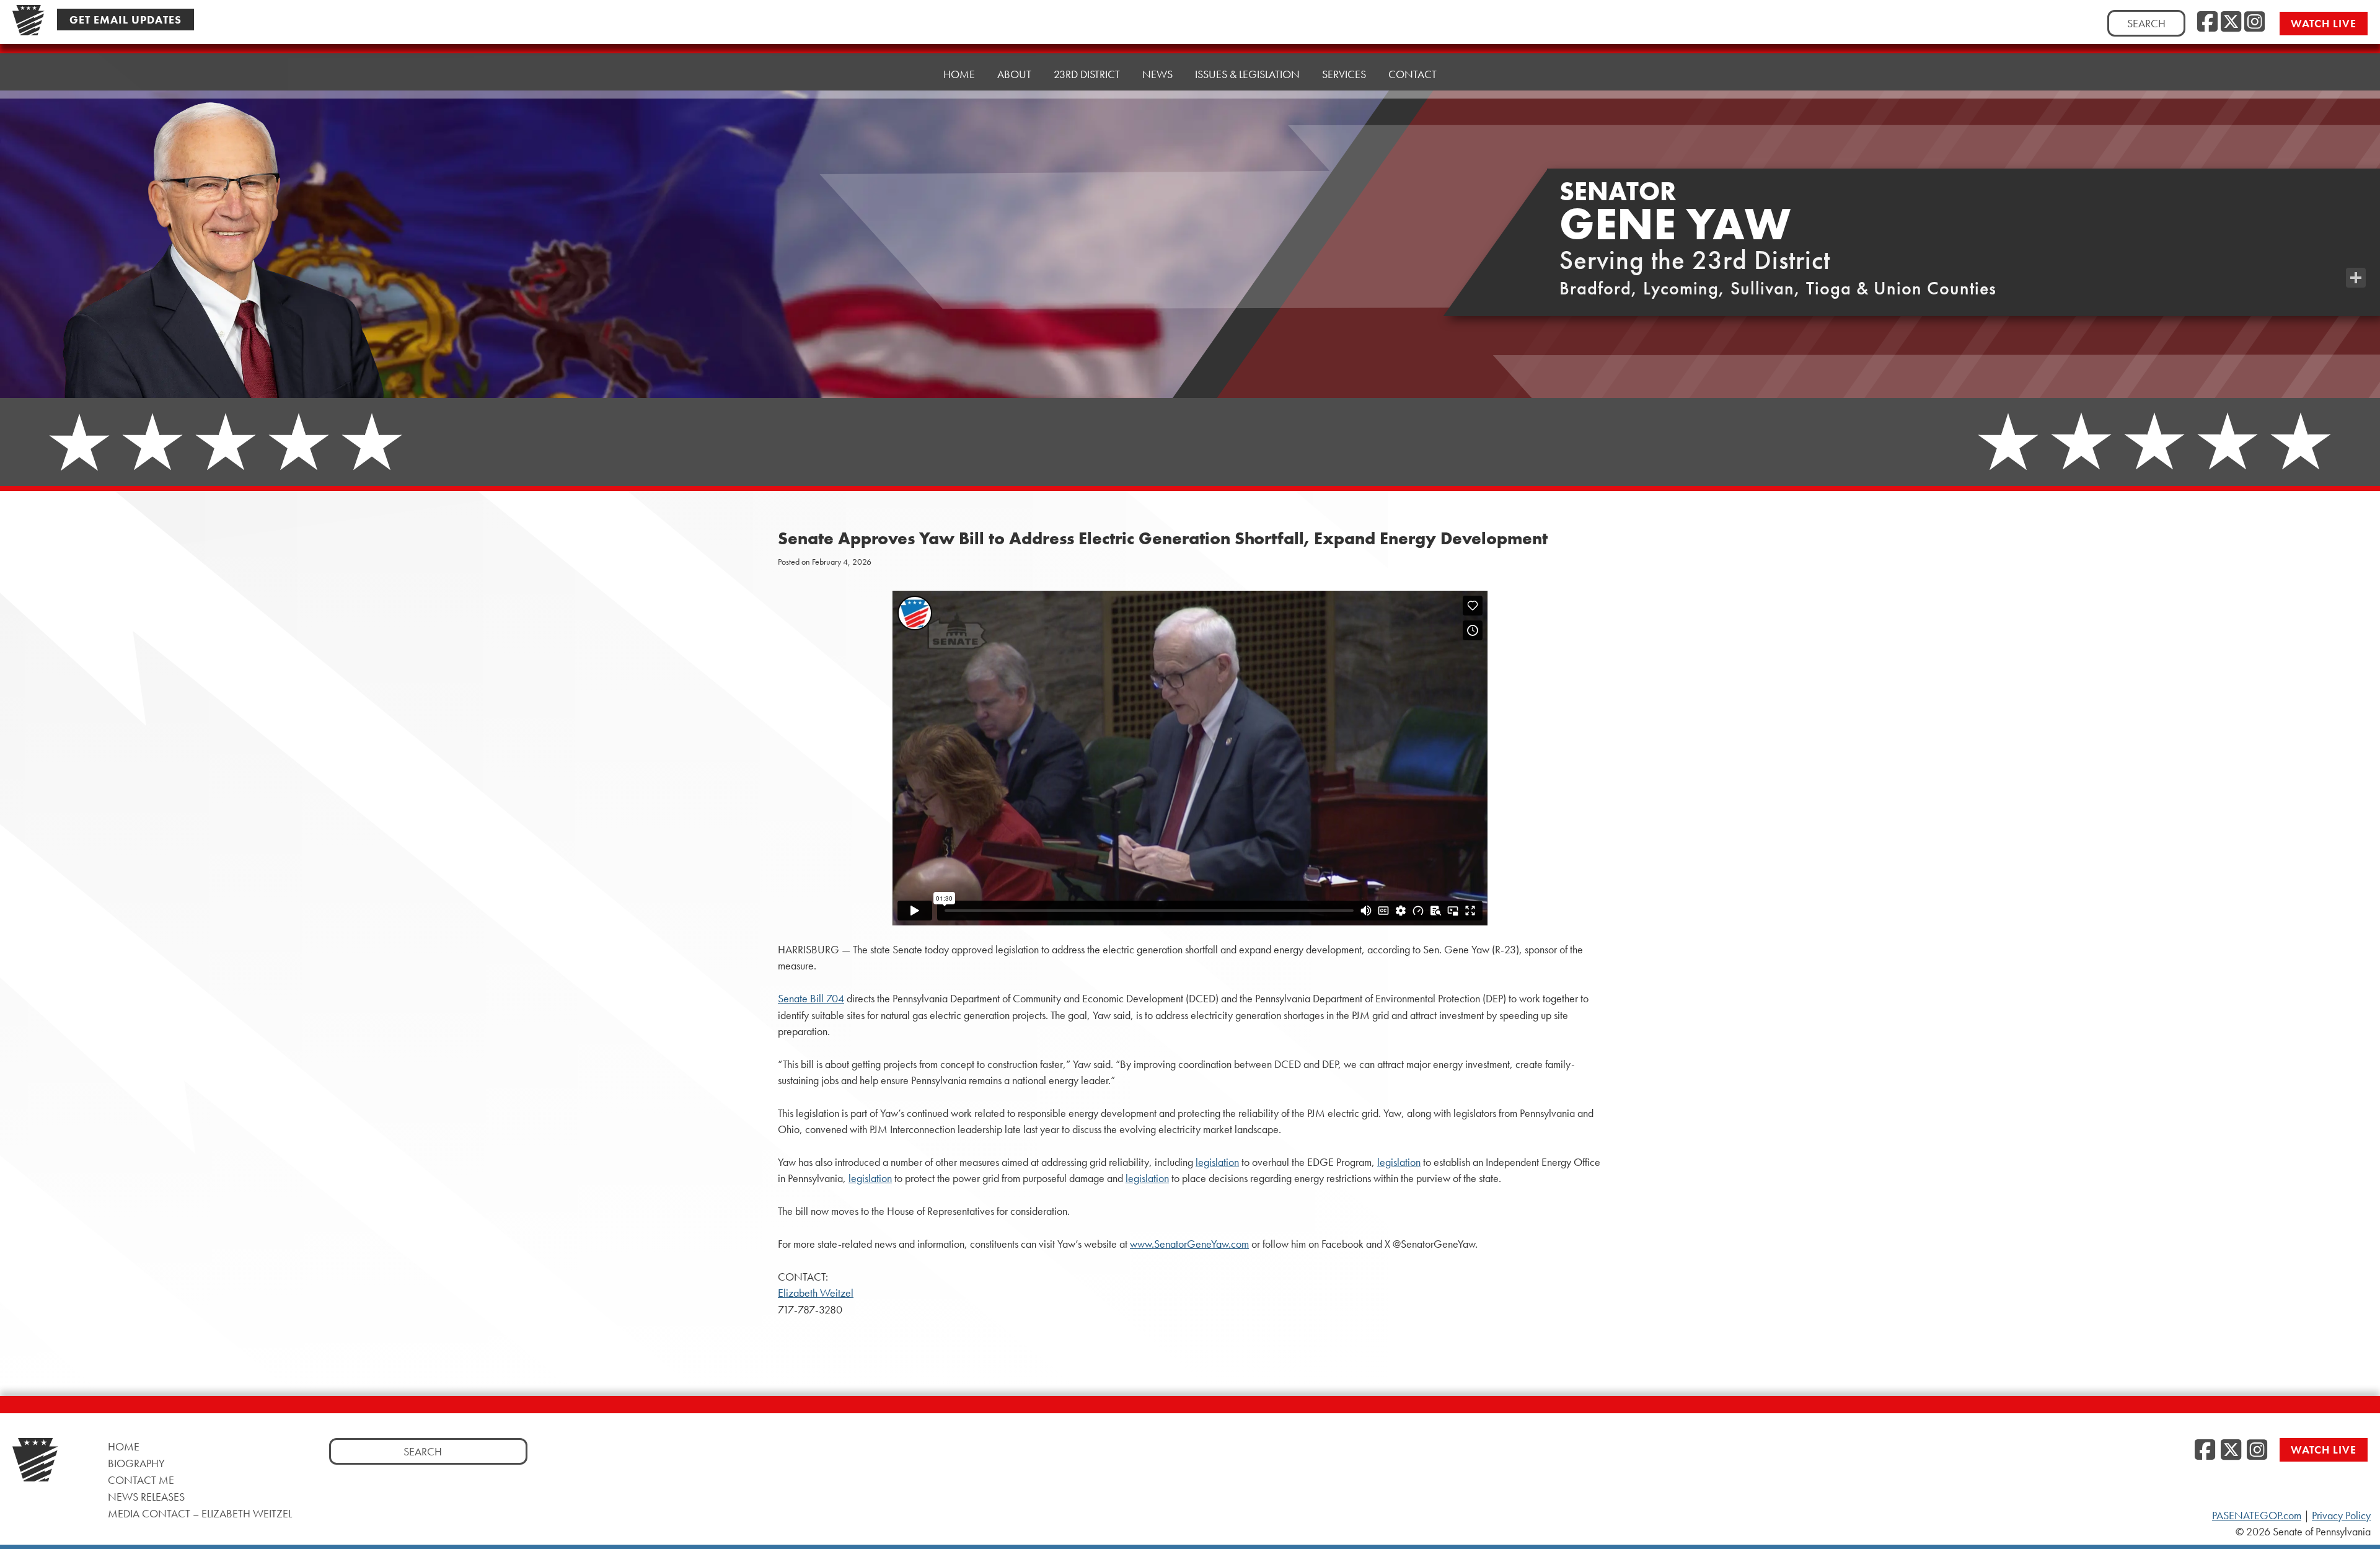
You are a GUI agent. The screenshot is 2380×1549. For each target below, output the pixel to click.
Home (959, 74)
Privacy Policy (2341, 1516)
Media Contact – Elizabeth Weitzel (200, 1513)
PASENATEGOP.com (2257, 1516)
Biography (136, 1463)
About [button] (1014, 74)
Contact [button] (1413, 74)
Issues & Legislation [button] (1247, 74)
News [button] (1157, 74)
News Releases (146, 1497)
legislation (1217, 1162)
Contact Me (141, 1480)
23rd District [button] (1087, 74)
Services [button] (1344, 74)
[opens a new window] (2356, 253)
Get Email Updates (126, 20)
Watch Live (2324, 23)
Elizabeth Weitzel (816, 1293)
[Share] (2356, 278)
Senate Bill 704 (811, 999)
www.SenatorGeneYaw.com (1189, 1244)
